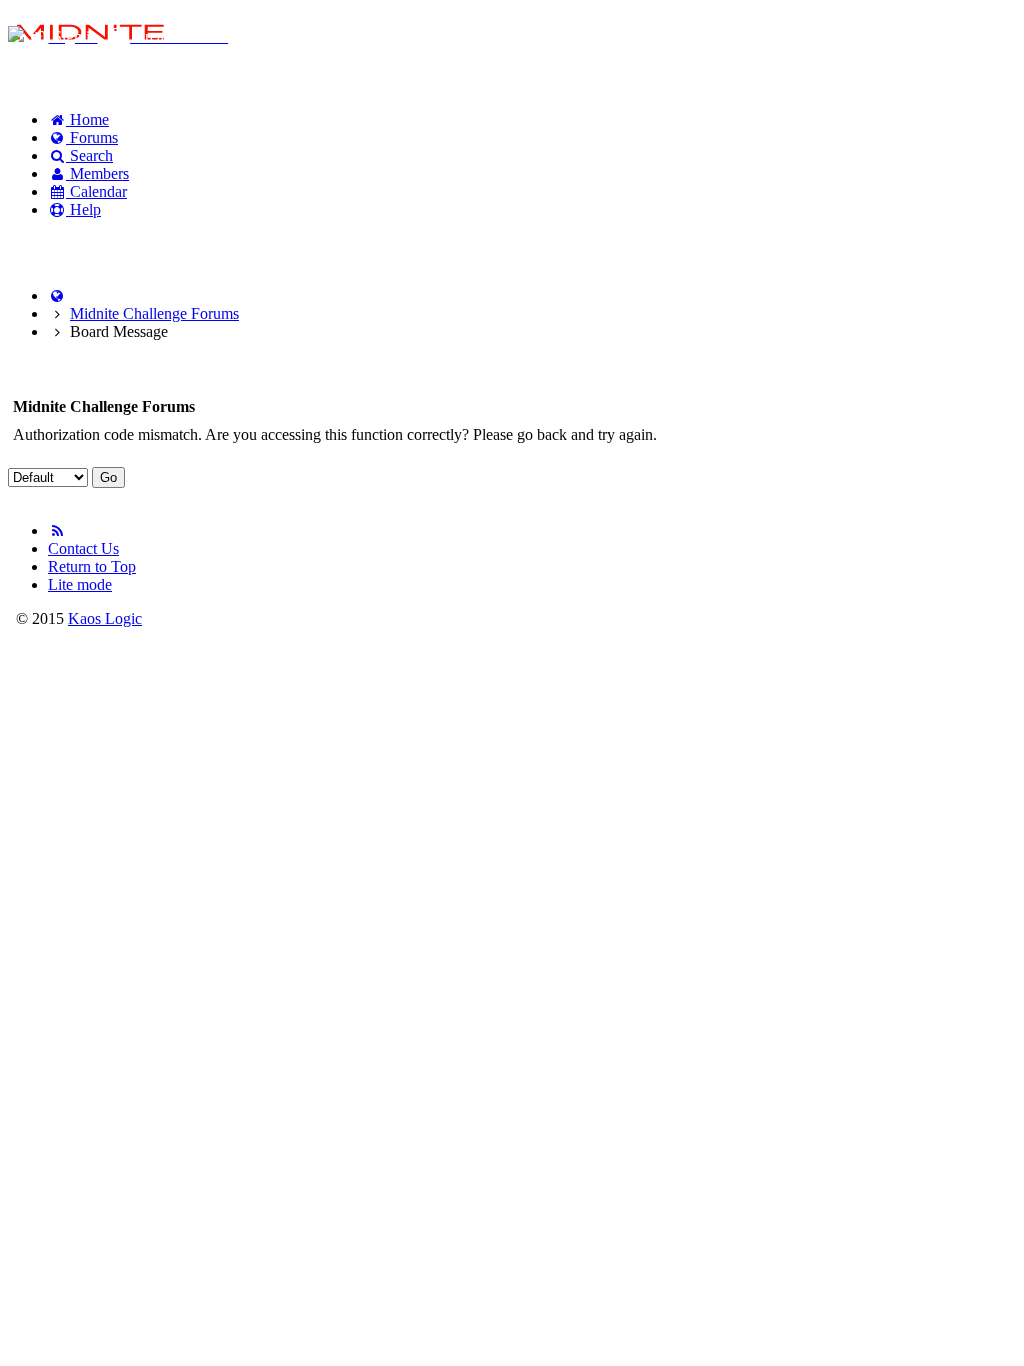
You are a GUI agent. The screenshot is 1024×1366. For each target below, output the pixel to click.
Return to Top (92, 566)
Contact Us (83, 548)
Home (87, 119)
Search (89, 155)
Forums (92, 137)
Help (83, 209)
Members (97, 173)
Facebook (60, 243)
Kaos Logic (105, 618)
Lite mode (80, 584)
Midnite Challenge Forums (154, 313)
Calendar (96, 191)
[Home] (57, 295)
